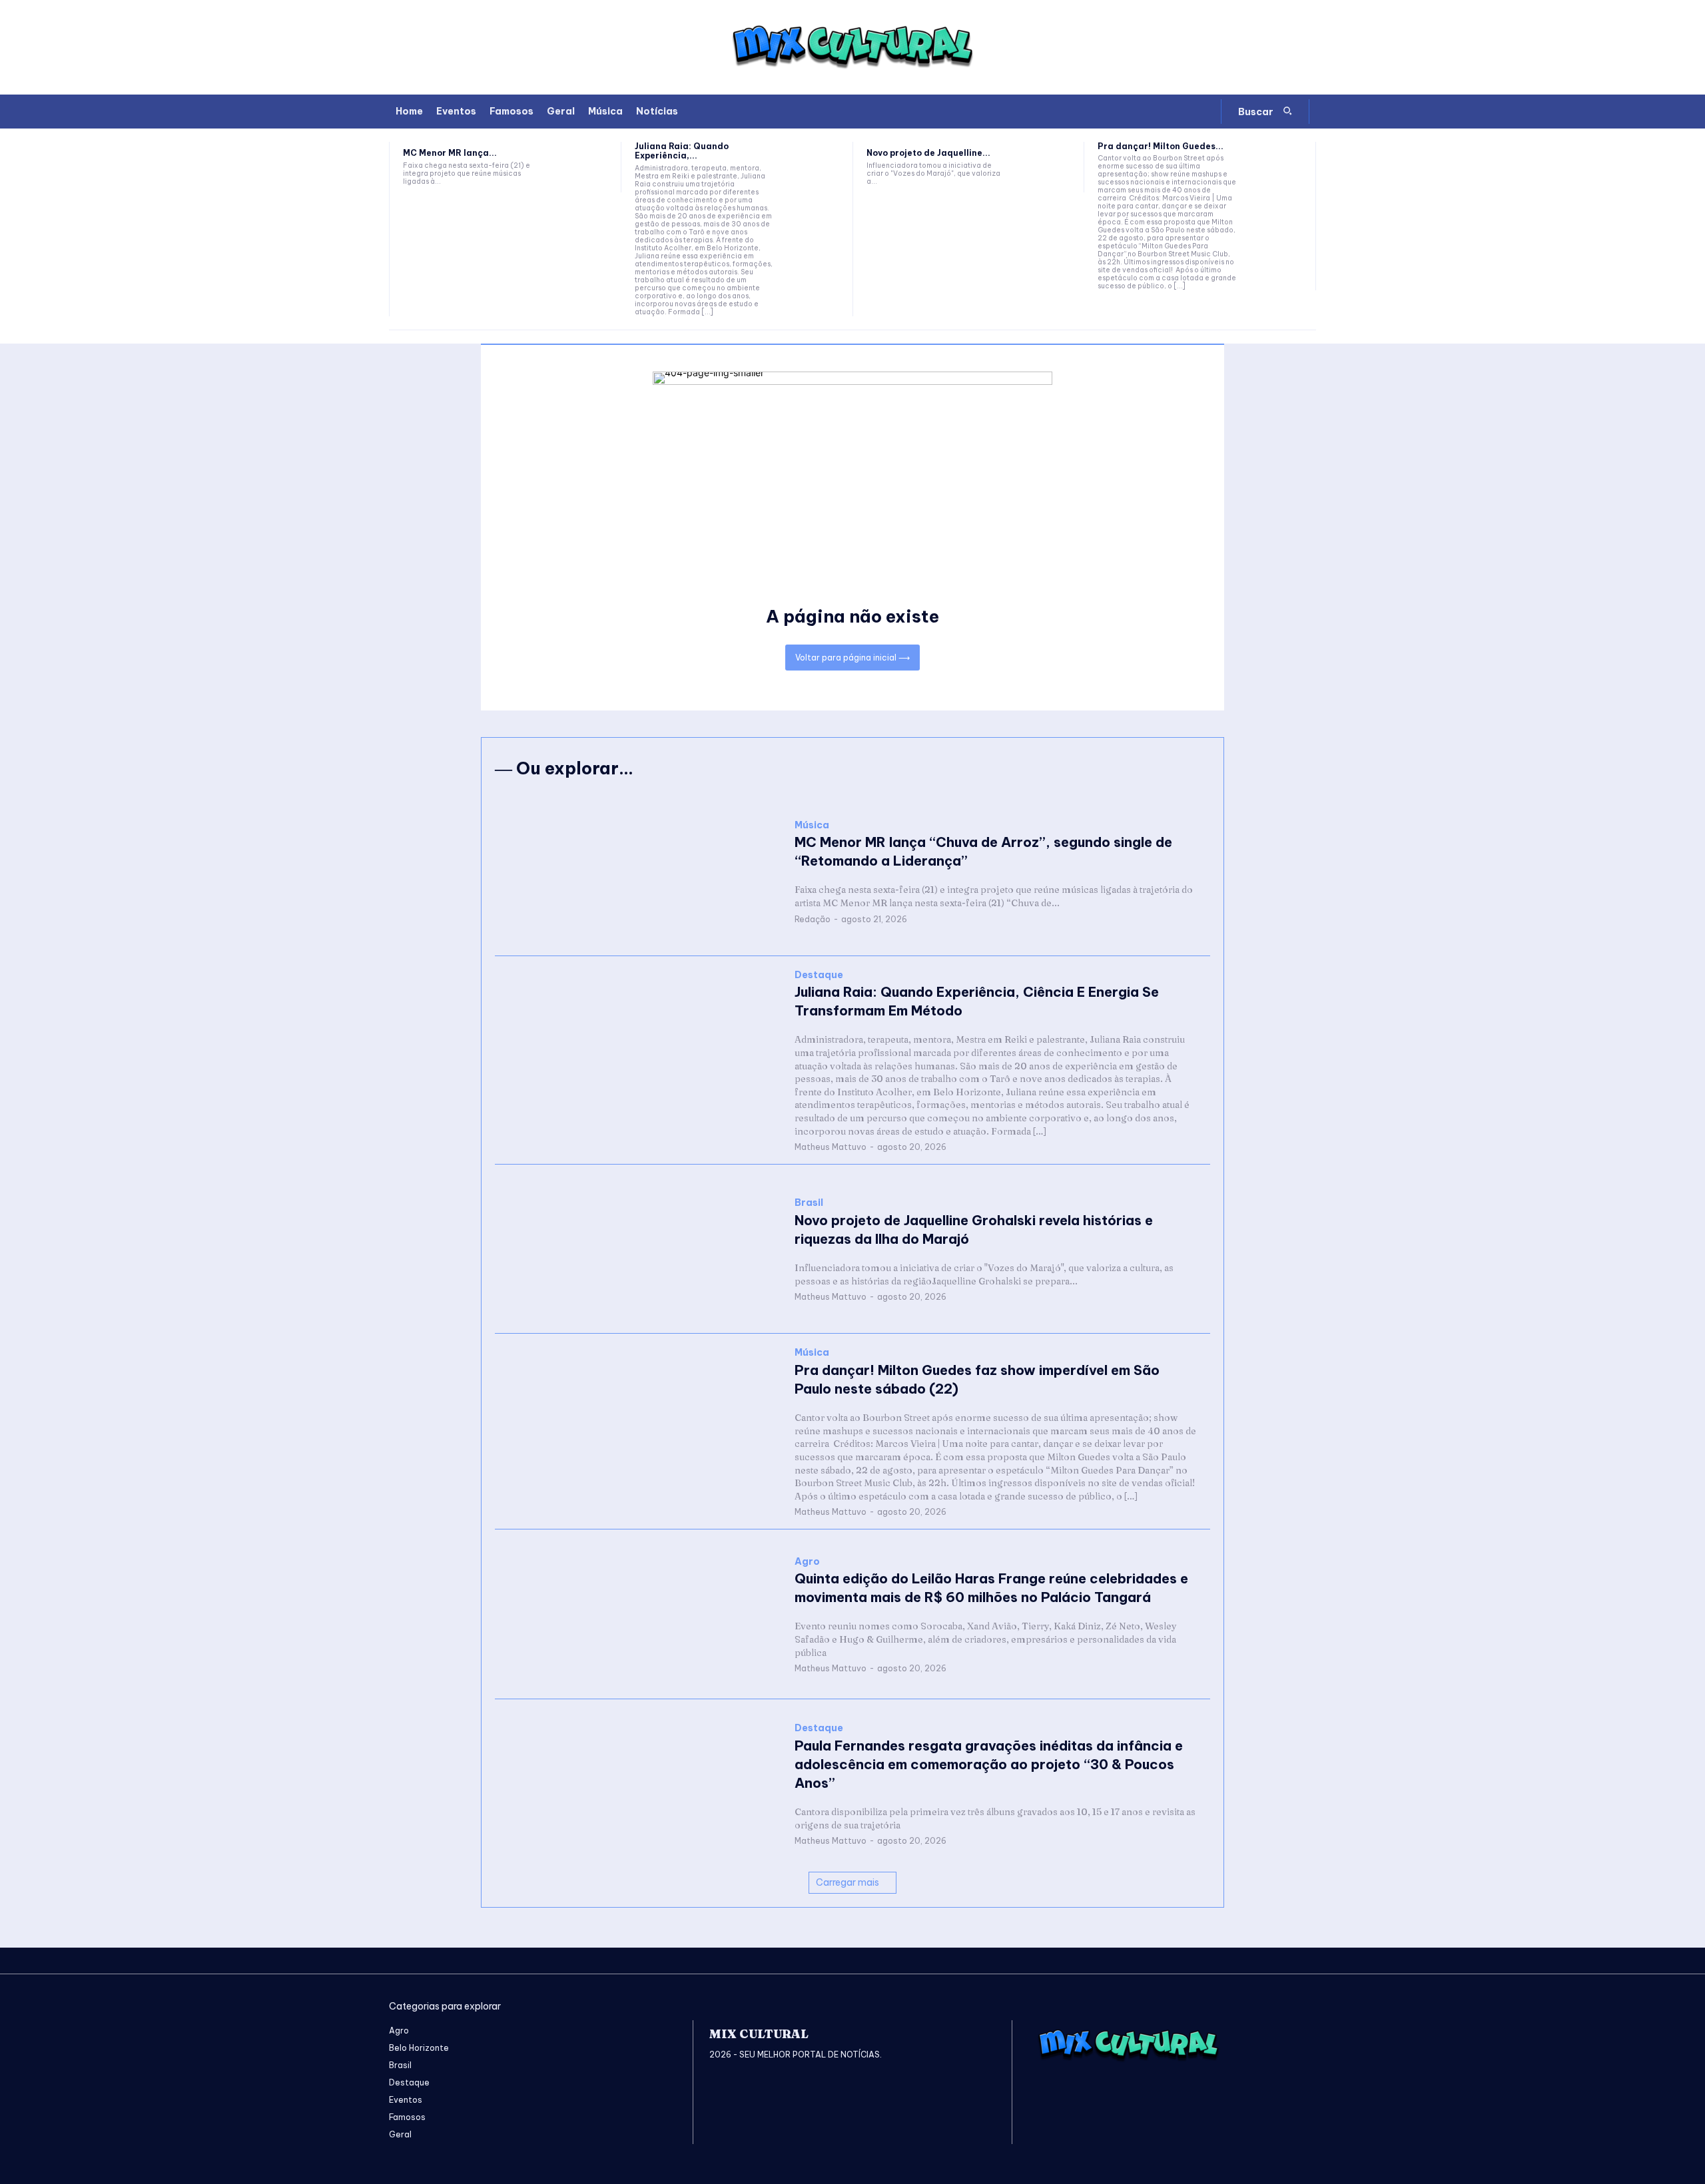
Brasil (809, 1203)
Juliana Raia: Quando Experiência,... (682, 151)
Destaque (819, 975)
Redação (813, 919)
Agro (807, 1562)
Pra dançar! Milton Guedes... (1161, 146)
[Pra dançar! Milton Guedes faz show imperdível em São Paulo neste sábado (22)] (1276, 167)
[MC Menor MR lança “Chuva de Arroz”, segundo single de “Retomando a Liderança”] (582, 167)
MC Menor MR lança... (450, 153)
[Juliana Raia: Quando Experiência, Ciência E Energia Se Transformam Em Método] (814, 167)
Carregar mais (848, 1882)
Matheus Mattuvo (831, 1147)
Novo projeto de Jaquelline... (928, 153)
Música (812, 825)
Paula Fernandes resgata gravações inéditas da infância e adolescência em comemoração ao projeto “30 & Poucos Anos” (989, 1764)
